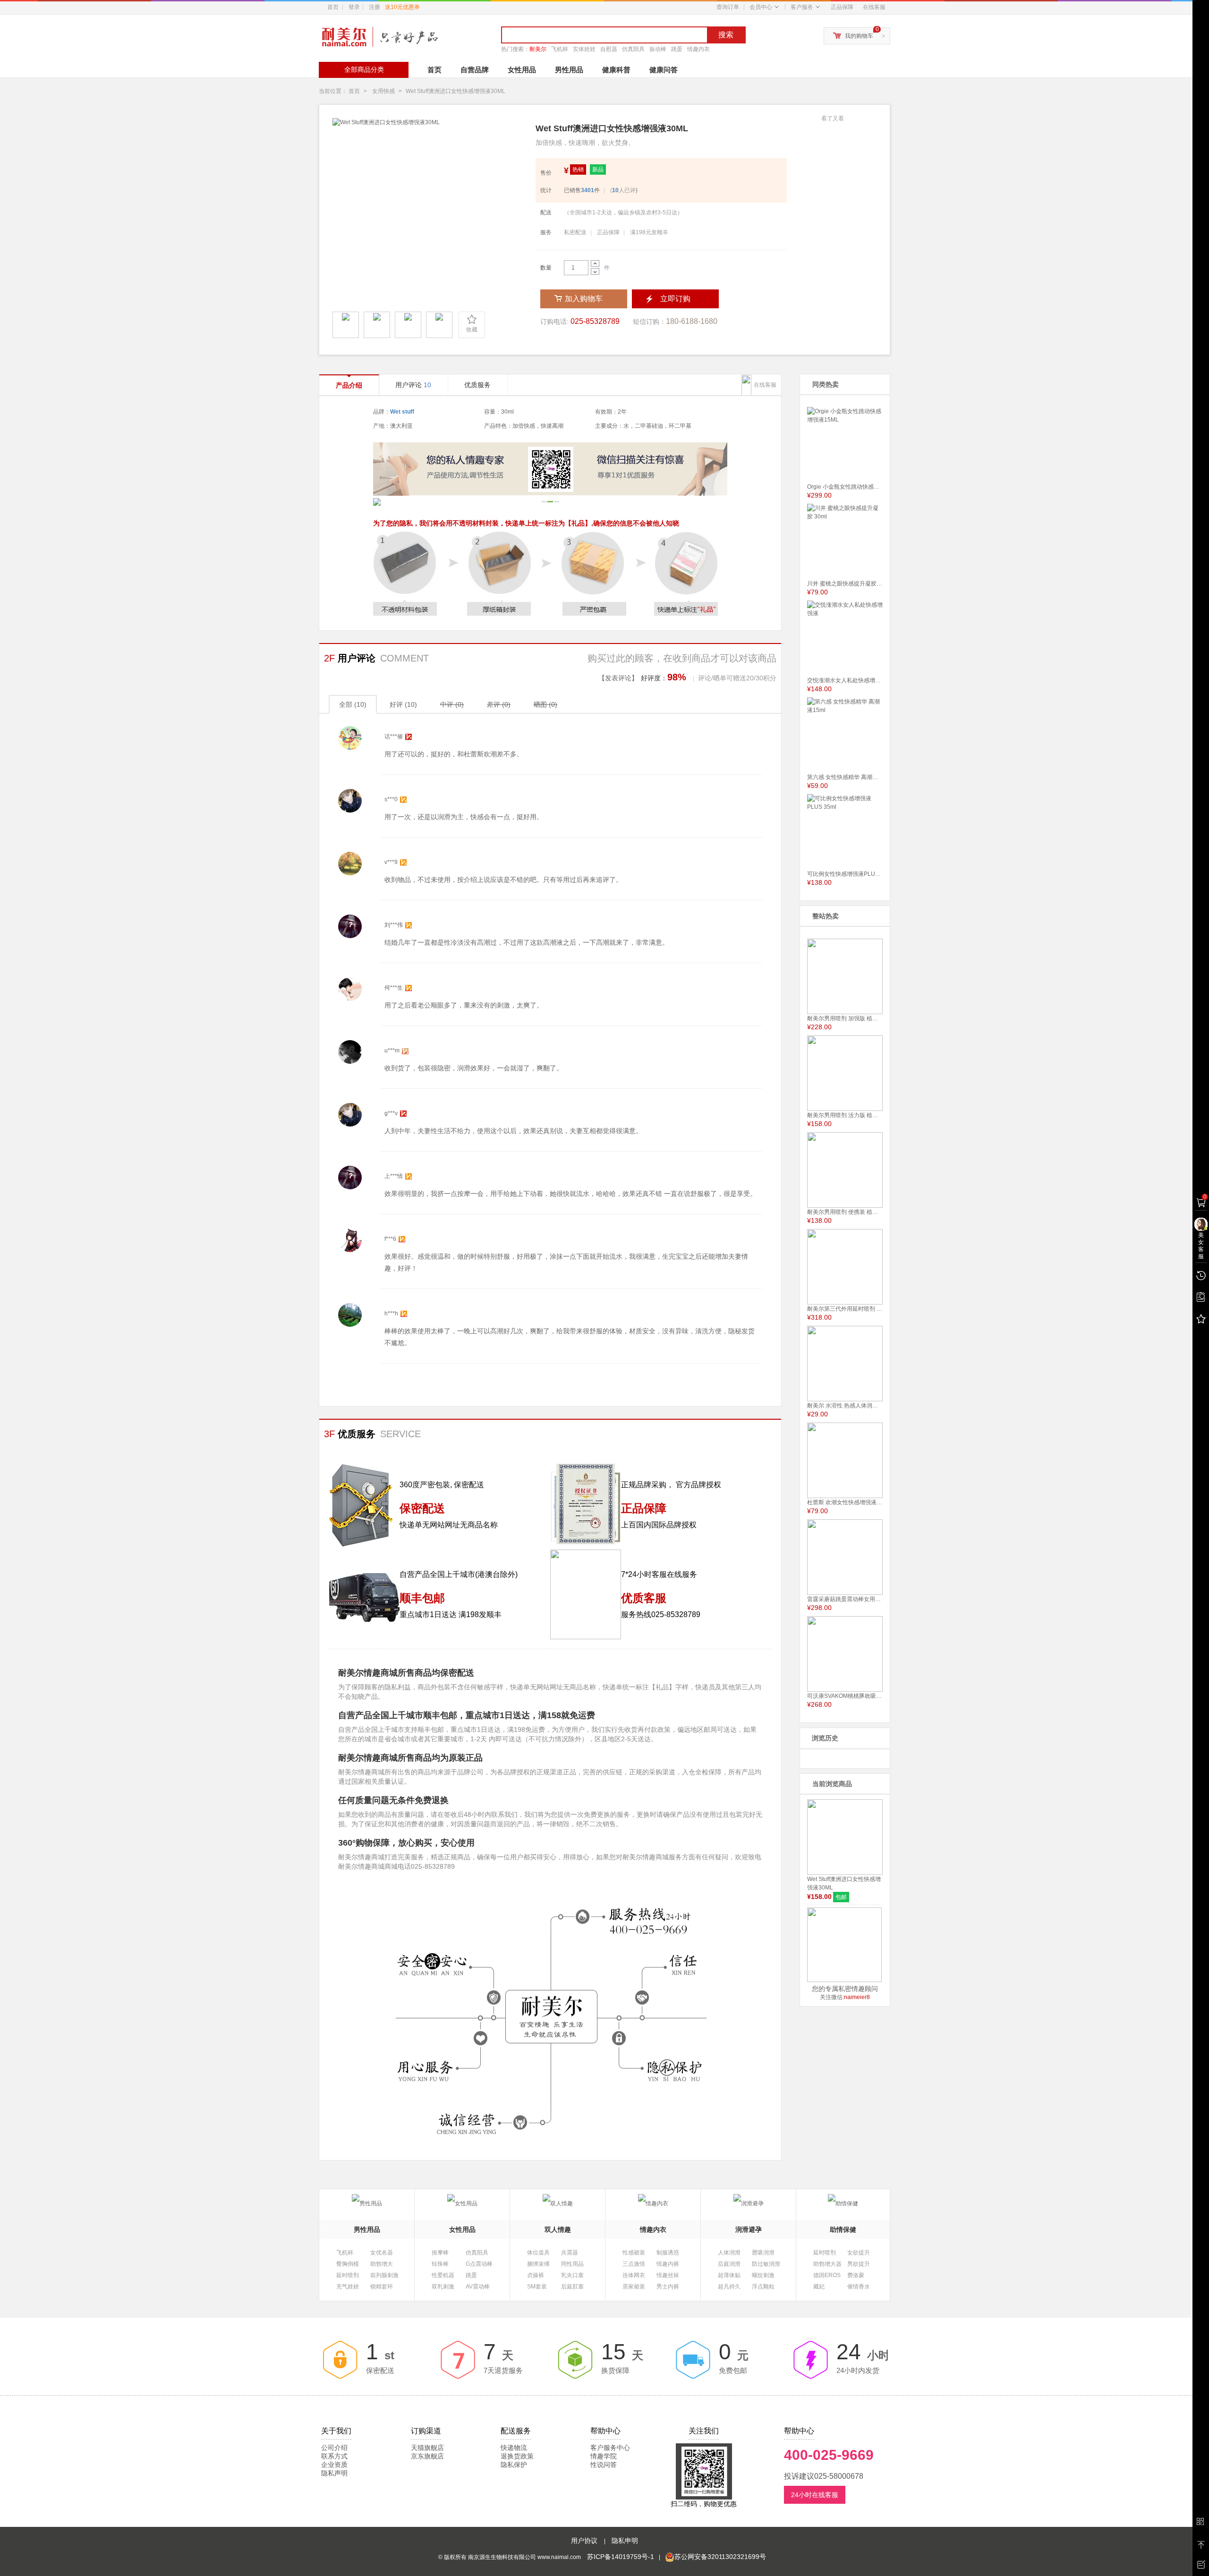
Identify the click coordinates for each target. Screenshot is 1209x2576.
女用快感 (383, 91)
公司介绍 (334, 2448)
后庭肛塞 (572, 2287)
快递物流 (514, 2448)
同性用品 (572, 2264)
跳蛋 (677, 49)
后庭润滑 (729, 2264)
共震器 (570, 2253)
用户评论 (413, 385)
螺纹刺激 (763, 2275)
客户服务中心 (610, 2448)
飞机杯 (560, 49)
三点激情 (634, 2264)
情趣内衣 (698, 49)
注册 (394, 7)
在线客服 (874, 7)
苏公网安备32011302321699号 (720, 2557)
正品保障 (842, 7)
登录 (354, 7)
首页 (333, 7)
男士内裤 (668, 2287)
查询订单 (728, 7)
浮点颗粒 (763, 2287)
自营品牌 (475, 70)
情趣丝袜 (668, 2275)
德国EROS (827, 2275)
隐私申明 (625, 2541)
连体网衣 (634, 2275)
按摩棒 (440, 2253)
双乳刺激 (443, 2287)
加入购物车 (584, 299)
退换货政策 (517, 2456)
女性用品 (522, 70)
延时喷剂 (348, 2275)
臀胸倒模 (348, 2264)
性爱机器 (443, 2275)
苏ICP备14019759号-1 (621, 2557)
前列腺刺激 (384, 2275)
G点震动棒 (479, 2264)
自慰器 (609, 49)
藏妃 (819, 2287)
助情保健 (843, 2229)
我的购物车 (859, 36)
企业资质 (334, 2465)
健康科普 (616, 70)
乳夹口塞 (572, 2275)
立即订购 (675, 299)
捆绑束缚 (538, 2264)
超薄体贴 (729, 2275)
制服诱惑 (668, 2253)
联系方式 (334, 2456)
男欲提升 (859, 2264)
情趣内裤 (668, 2264)
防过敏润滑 (766, 2264)
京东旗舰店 (427, 2456)
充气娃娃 (348, 2287)
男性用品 (569, 70)
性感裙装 (634, 2253)
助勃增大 (382, 2264)
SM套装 (537, 2287)
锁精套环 (382, 2287)
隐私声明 (334, 2473)
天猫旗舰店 (427, 2448)
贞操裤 (536, 2275)
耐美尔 (538, 49)
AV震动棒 (478, 2287)
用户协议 (585, 2541)
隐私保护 (514, 2465)
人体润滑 (729, 2253)
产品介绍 (349, 385)
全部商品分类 (364, 69)
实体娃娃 (584, 49)
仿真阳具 (633, 49)
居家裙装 (634, 2287)
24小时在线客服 (815, 2495)
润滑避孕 (749, 2229)
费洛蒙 (856, 2275)
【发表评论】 (618, 678)
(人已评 (623, 190)
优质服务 (477, 385)
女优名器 (382, 2253)
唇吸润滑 (763, 2253)
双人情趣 (558, 2229)
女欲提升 (859, 2253)
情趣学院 (604, 2456)
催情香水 (859, 2287)
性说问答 (604, 2465)
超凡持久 (729, 2287)
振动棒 (658, 49)
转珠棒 (440, 2264)
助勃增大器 (827, 2264)
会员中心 (761, 7)
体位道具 (538, 2253)
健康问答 (664, 70)
